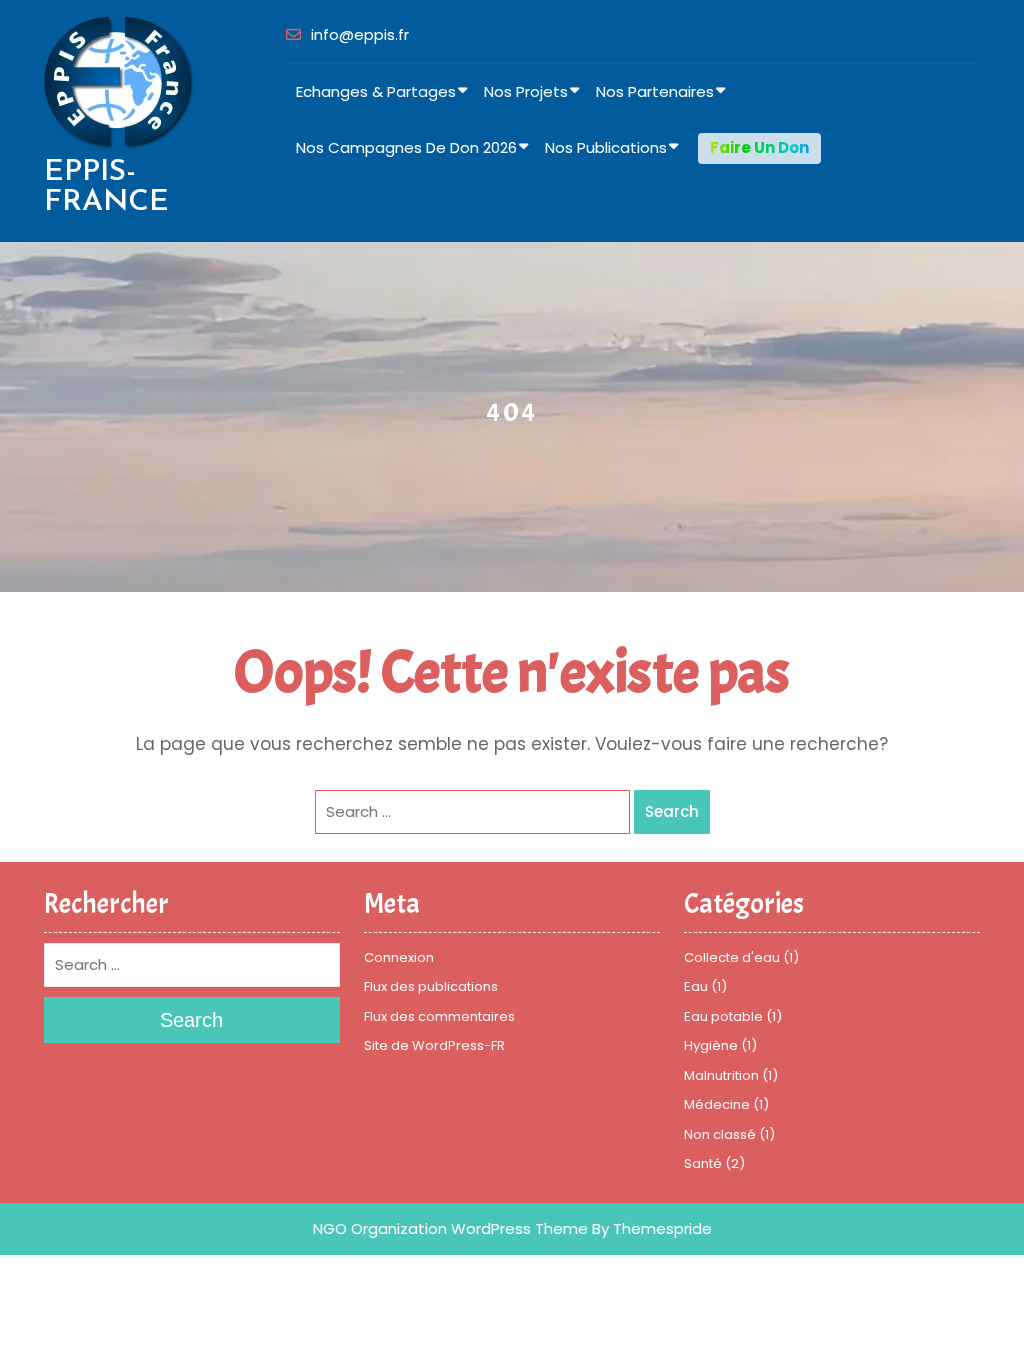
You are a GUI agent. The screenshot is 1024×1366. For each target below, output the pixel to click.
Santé (703, 1163)
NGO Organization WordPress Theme (450, 1228)
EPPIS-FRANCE (106, 187)
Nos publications (606, 147)
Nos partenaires (655, 91)
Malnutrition (721, 1075)
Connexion (399, 957)
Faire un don (759, 147)
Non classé (720, 1134)
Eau (696, 986)
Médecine (717, 1104)
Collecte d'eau (732, 957)
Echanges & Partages (376, 91)
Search (672, 811)
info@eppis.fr (360, 34)
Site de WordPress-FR (434, 1045)
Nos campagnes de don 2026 (406, 147)
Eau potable (723, 1016)
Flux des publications (431, 986)
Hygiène (711, 1045)
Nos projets (526, 91)
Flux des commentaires (439, 1016)
